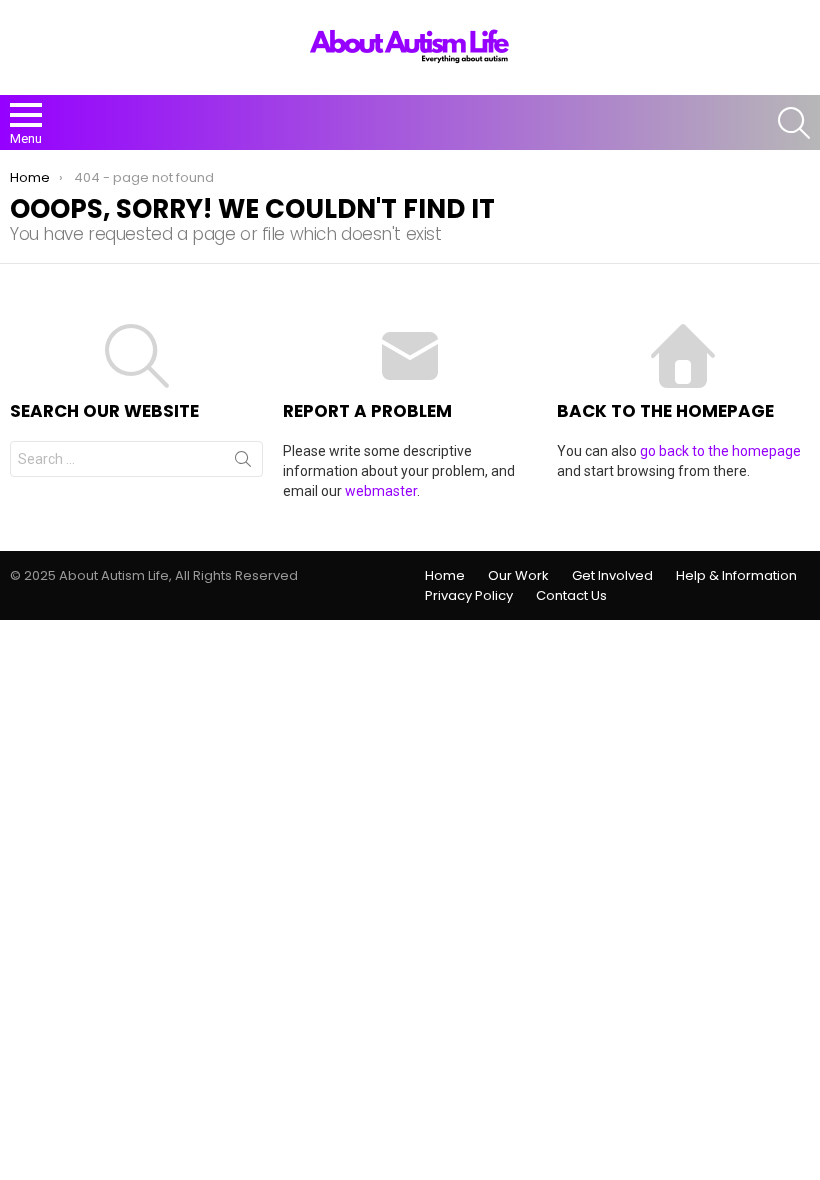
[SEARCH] (794, 123)
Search (243, 463)
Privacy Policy (469, 596)
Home (445, 576)
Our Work (518, 576)
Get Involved (612, 576)
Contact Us (571, 596)
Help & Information (736, 576)
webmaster (381, 491)
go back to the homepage (720, 451)
